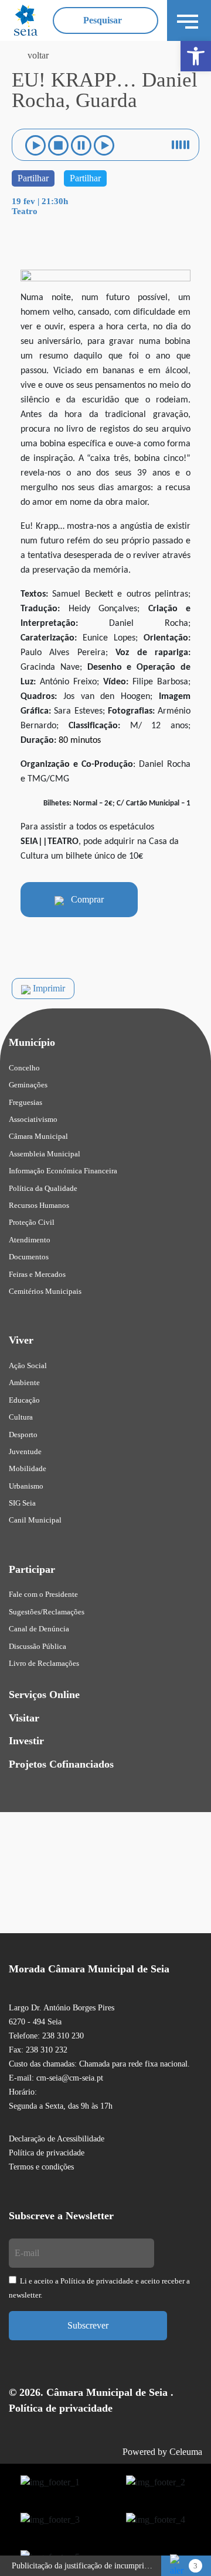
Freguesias (25, 1102)
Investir (26, 1741)
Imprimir (48, 988)
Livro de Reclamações (44, 1663)
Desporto (23, 1435)
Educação (24, 1400)
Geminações (28, 1085)
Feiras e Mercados (37, 1274)
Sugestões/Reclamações (47, 1612)
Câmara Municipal (38, 1136)
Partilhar (33, 178)
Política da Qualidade (43, 1188)
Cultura (21, 1417)
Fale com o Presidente (43, 1594)
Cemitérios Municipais (45, 1291)
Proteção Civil (32, 1222)
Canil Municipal (35, 1520)
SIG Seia (22, 1503)
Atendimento (30, 1240)
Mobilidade (28, 1468)
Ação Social (28, 1366)
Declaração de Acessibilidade (57, 2139)
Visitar (24, 1718)
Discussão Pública (38, 1646)
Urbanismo (26, 1486)
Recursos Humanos (39, 1205)
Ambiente (24, 1382)
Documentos (29, 1257)
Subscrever (88, 2325)
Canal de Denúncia (39, 1629)
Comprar (84, 899)
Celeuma (186, 2452)
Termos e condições (41, 2167)
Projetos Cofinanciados (61, 1764)
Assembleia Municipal (45, 1154)
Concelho (24, 1068)
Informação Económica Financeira (63, 1171)
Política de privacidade (47, 2153)
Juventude (25, 1451)
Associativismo (33, 1119)
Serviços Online (44, 1695)
